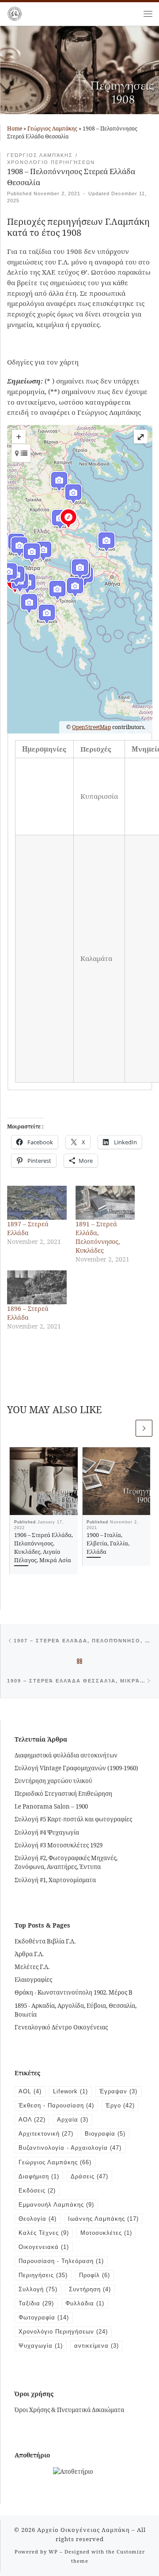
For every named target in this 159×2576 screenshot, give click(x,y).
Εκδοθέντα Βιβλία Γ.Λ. (45, 1941)
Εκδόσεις (37, 2191)
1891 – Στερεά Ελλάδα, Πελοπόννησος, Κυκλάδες (98, 1237)
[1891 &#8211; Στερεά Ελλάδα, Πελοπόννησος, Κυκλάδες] (105, 1203)
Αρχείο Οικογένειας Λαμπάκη (83, 2530)
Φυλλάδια (85, 2303)
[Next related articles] (144, 1428)
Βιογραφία (105, 2134)
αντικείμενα (97, 2346)
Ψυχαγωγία (41, 2346)
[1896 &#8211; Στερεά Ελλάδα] (37, 1287)
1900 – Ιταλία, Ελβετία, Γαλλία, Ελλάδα (108, 1543)
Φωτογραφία (44, 2317)
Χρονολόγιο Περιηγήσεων (63, 2332)
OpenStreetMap (91, 727)
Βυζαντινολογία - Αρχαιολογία (70, 2148)
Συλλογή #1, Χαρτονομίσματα (55, 1880)
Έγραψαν (118, 2091)
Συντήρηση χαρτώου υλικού (53, 1781)
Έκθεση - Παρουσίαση (56, 2105)
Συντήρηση (90, 2289)
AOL (30, 2091)
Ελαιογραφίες (33, 1980)
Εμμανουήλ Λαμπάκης (56, 2205)
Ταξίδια (36, 2303)
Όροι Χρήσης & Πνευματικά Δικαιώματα (69, 2410)
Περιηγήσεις (43, 2275)
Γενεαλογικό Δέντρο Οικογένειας (61, 2027)
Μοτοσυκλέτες (106, 2233)
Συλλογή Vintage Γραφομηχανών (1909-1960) (76, 1768)
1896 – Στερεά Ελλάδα (28, 1313)
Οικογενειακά (44, 2247)
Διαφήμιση (39, 2176)
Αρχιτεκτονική (46, 2134)
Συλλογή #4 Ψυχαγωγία (47, 1832)
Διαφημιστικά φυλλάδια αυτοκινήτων (66, 1755)
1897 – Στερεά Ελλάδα (28, 1228)
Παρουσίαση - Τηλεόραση (61, 2261)
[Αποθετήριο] (73, 2471)
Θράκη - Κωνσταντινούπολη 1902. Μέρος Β (74, 1992)
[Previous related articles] (126, 1428)
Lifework (70, 2091)
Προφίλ (95, 2275)
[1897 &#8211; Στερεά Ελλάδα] (37, 1203)
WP (53, 2552)
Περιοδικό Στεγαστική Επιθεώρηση (63, 1794)
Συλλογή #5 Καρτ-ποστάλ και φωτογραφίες (73, 1819)
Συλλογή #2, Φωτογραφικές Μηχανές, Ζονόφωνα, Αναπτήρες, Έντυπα (66, 1863)
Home (15, 128)
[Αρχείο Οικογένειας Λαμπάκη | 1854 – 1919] (15, 13)
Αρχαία (73, 2120)
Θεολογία (38, 2219)
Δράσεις (89, 2176)
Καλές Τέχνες (44, 2233)
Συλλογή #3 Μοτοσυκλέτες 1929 (59, 1845)
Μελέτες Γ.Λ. (32, 1967)
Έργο (120, 2105)
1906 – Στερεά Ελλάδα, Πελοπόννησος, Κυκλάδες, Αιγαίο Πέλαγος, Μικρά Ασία (44, 1547)
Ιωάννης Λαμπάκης (103, 2219)
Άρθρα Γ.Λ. (29, 1954)
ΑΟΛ (32, 2120)
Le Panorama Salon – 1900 (51, 1806)
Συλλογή (38, 2289)
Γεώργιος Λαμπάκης (52, 128)
